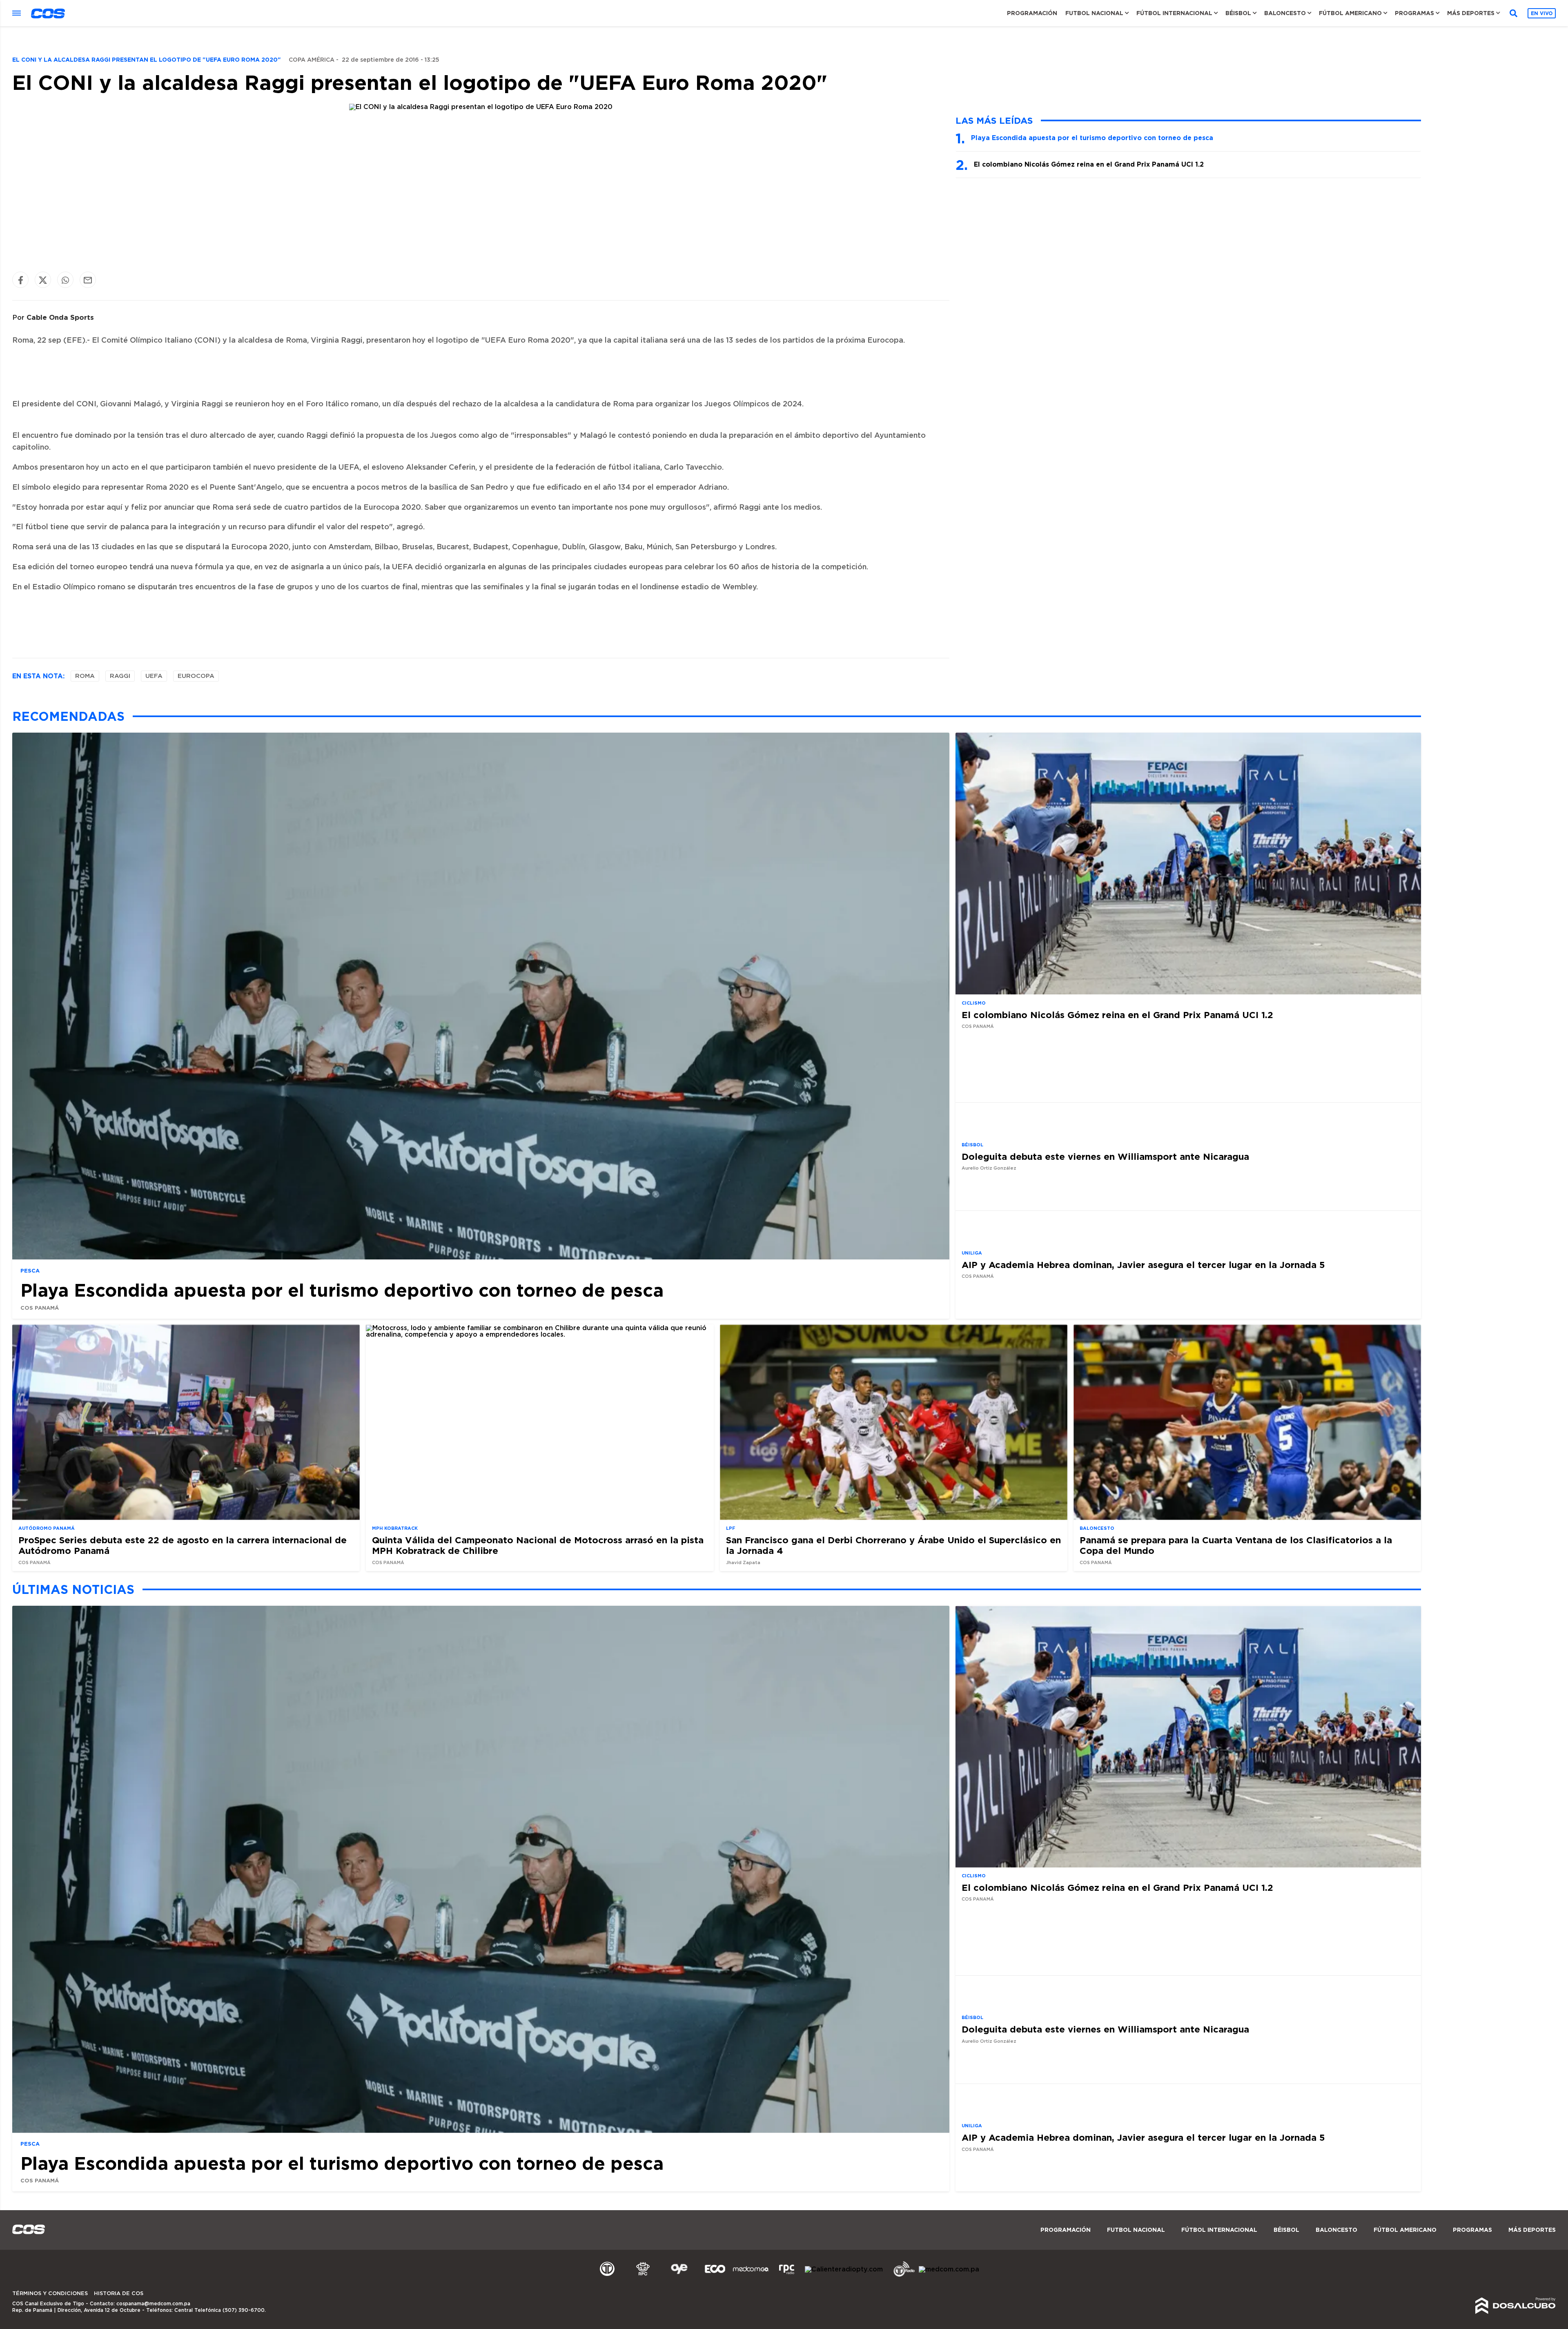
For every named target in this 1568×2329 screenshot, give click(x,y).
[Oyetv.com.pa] (679, 2276)
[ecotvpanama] (715, 2276)
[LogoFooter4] (787, 2276)
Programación (1032, 13)
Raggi (120, 676)
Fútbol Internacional (1174, 13)
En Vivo (1542, 13)
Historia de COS (119, 2294)
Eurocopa (196, 676)
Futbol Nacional (1094, 13)
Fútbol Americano (1350, 13)
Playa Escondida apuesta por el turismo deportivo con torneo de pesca (1092, 138)
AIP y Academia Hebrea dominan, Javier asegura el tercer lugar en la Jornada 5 (1143, 1264)
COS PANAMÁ (40, 1307)
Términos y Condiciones (50, 2294)
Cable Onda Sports (60, 317)
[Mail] (88, 280)
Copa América (312, 60)
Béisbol (1238, 13)
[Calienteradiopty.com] (844, 2269)
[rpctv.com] (643, 2276)
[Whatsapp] (65, 280)
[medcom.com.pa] (949, 2269)
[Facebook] (20, 280)
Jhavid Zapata (743, 1563)
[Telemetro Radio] (901, 2276)
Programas (1414, 13)
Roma (85, 676)
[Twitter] (43, 280)
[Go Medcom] (751, 2276)
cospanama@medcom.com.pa (153, 2304)
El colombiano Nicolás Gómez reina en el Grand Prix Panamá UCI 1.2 (1089, 164)
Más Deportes (1471, 13)
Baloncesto (1285, 13)
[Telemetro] (607, 2276)
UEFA (154, 676)
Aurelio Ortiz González (989, 1168)
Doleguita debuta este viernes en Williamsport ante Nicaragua (1105, 1156)
